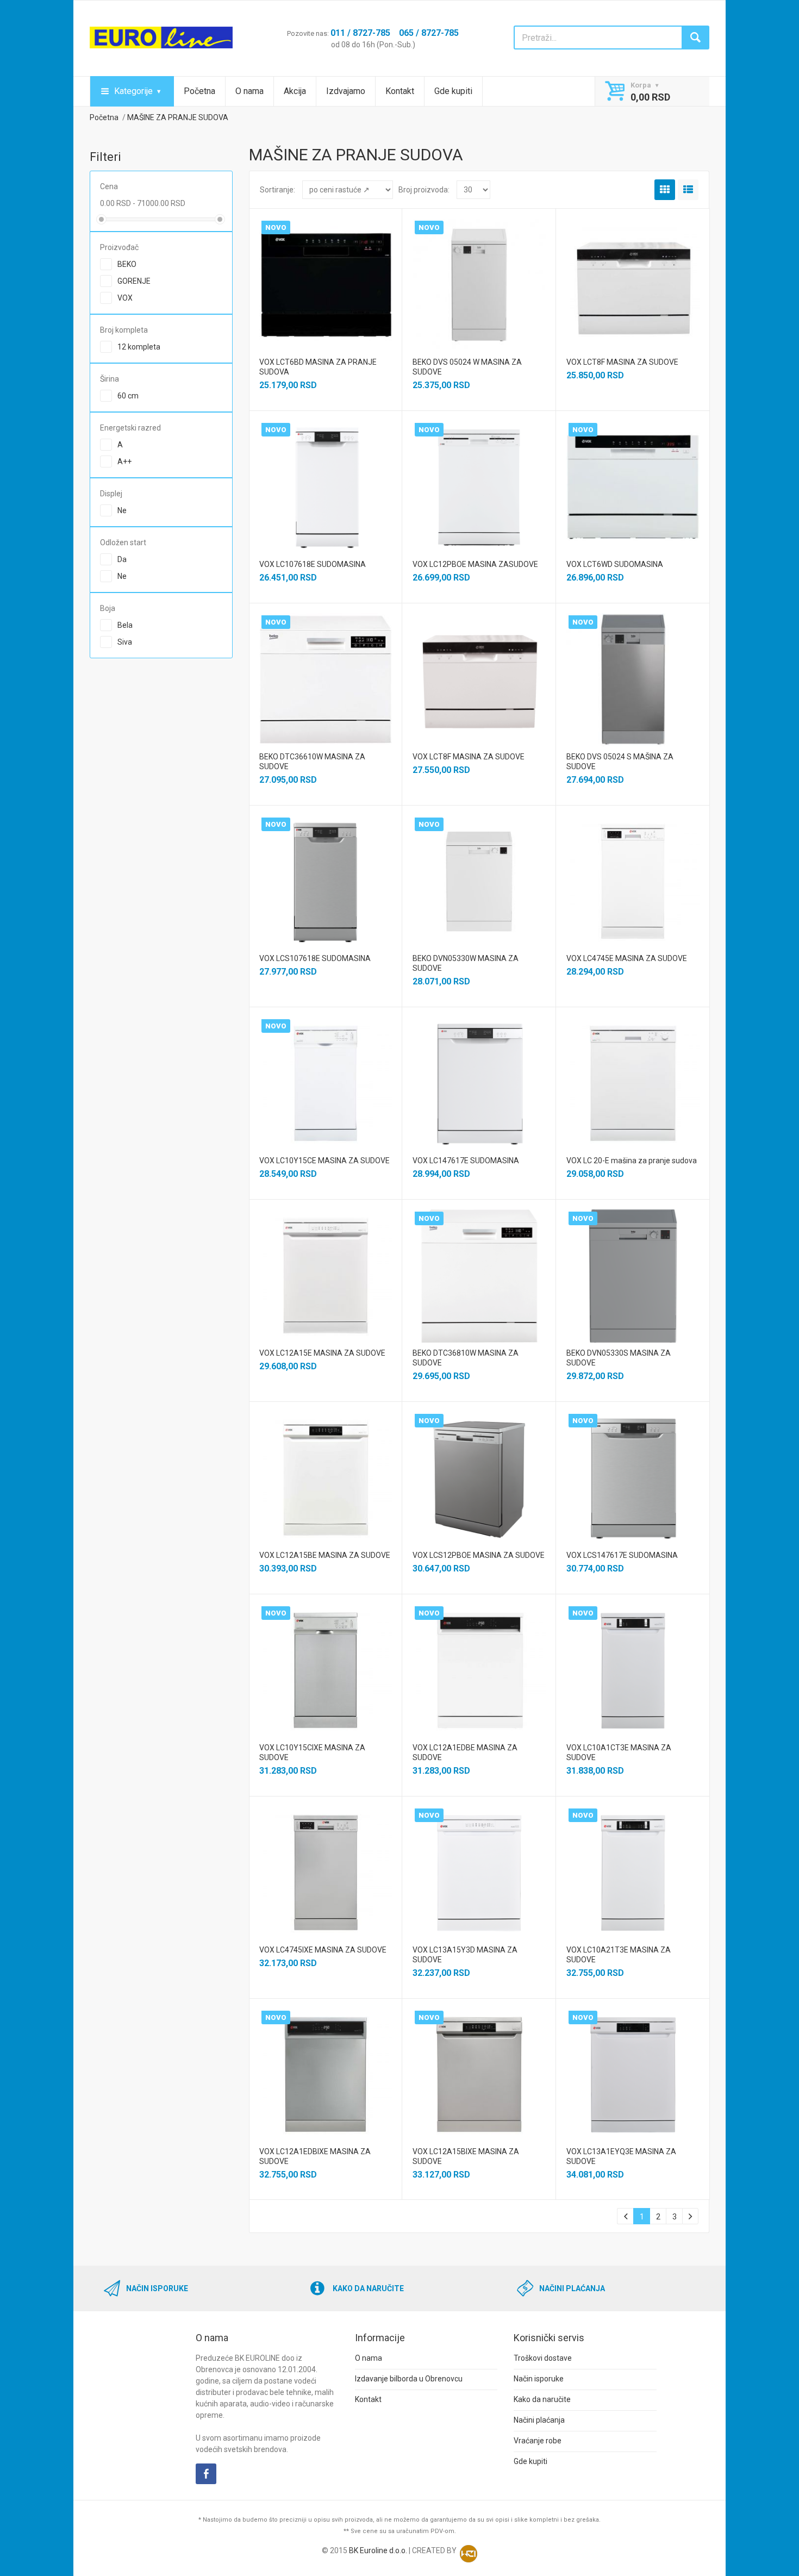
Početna (199, 91)
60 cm (128, 396)
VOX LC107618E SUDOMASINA (313, 564)
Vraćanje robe (538, 2441)
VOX (125, 298)
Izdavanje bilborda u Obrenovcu (409, 2379)
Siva (125, 642)
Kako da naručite (542, 2399)
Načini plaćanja (539, 2420)
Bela (125, 625)
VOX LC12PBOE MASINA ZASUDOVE (475, 564)
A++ (124, 461)
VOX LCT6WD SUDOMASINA (615, 564)
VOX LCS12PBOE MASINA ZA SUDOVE (479, 1555)
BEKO (127, 264)
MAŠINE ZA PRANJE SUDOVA (178, 117)
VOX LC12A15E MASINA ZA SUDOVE (322, 1353)
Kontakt (400, 91)
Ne (122, 510)
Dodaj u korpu (325, 292)
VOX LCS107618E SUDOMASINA (315, 958)
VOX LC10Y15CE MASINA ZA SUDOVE (324, 1161)
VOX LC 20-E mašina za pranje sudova (632, 1161)
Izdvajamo (346, 91)
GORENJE (134, 281)
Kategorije (133, 91)
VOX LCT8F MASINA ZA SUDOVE (622, 362)
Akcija (295, 91)
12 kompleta (139, 347)
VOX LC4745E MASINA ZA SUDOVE (627, 958)
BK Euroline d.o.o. (378, 2550)
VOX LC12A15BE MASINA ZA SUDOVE (325, 1555)
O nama (249, 91)
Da (122, 559)
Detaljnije (324, 272)
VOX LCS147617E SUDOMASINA (622, 1555)
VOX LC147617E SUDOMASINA (466, 1161)
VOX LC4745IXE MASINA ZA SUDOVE (323, 1950)
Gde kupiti (453, 91)
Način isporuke (539, 2379)
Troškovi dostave (543, 2358)
